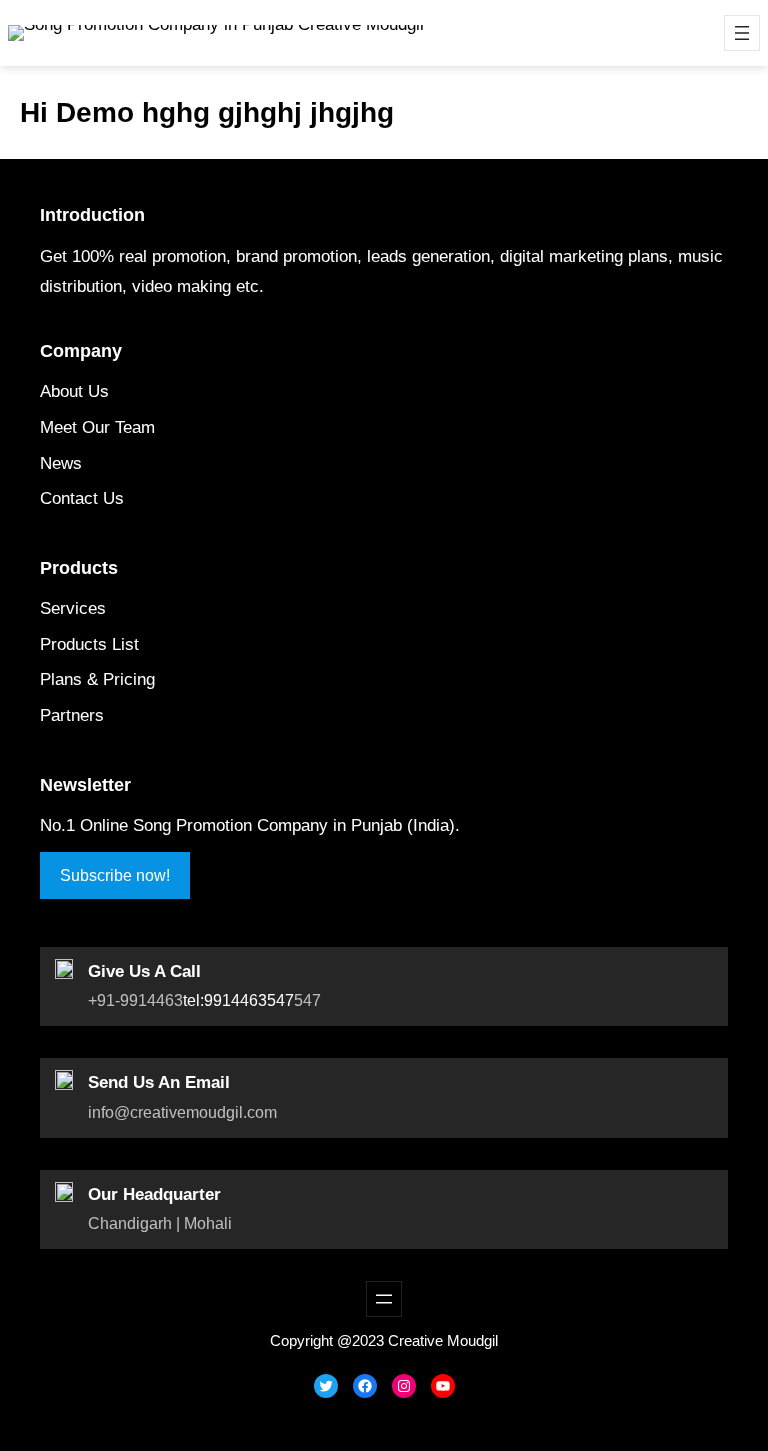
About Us (74, 391)
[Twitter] (326, 1386)
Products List (89, 644)
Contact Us (82, 498)
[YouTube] (443, 1386)
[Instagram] (404, 1386)
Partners (72, 715)
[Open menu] (742, 33)
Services (73, 608)
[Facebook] (365, 1386)
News (61, 463)
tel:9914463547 (238, 1000)
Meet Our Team (97, 427)
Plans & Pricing (97, 679)
